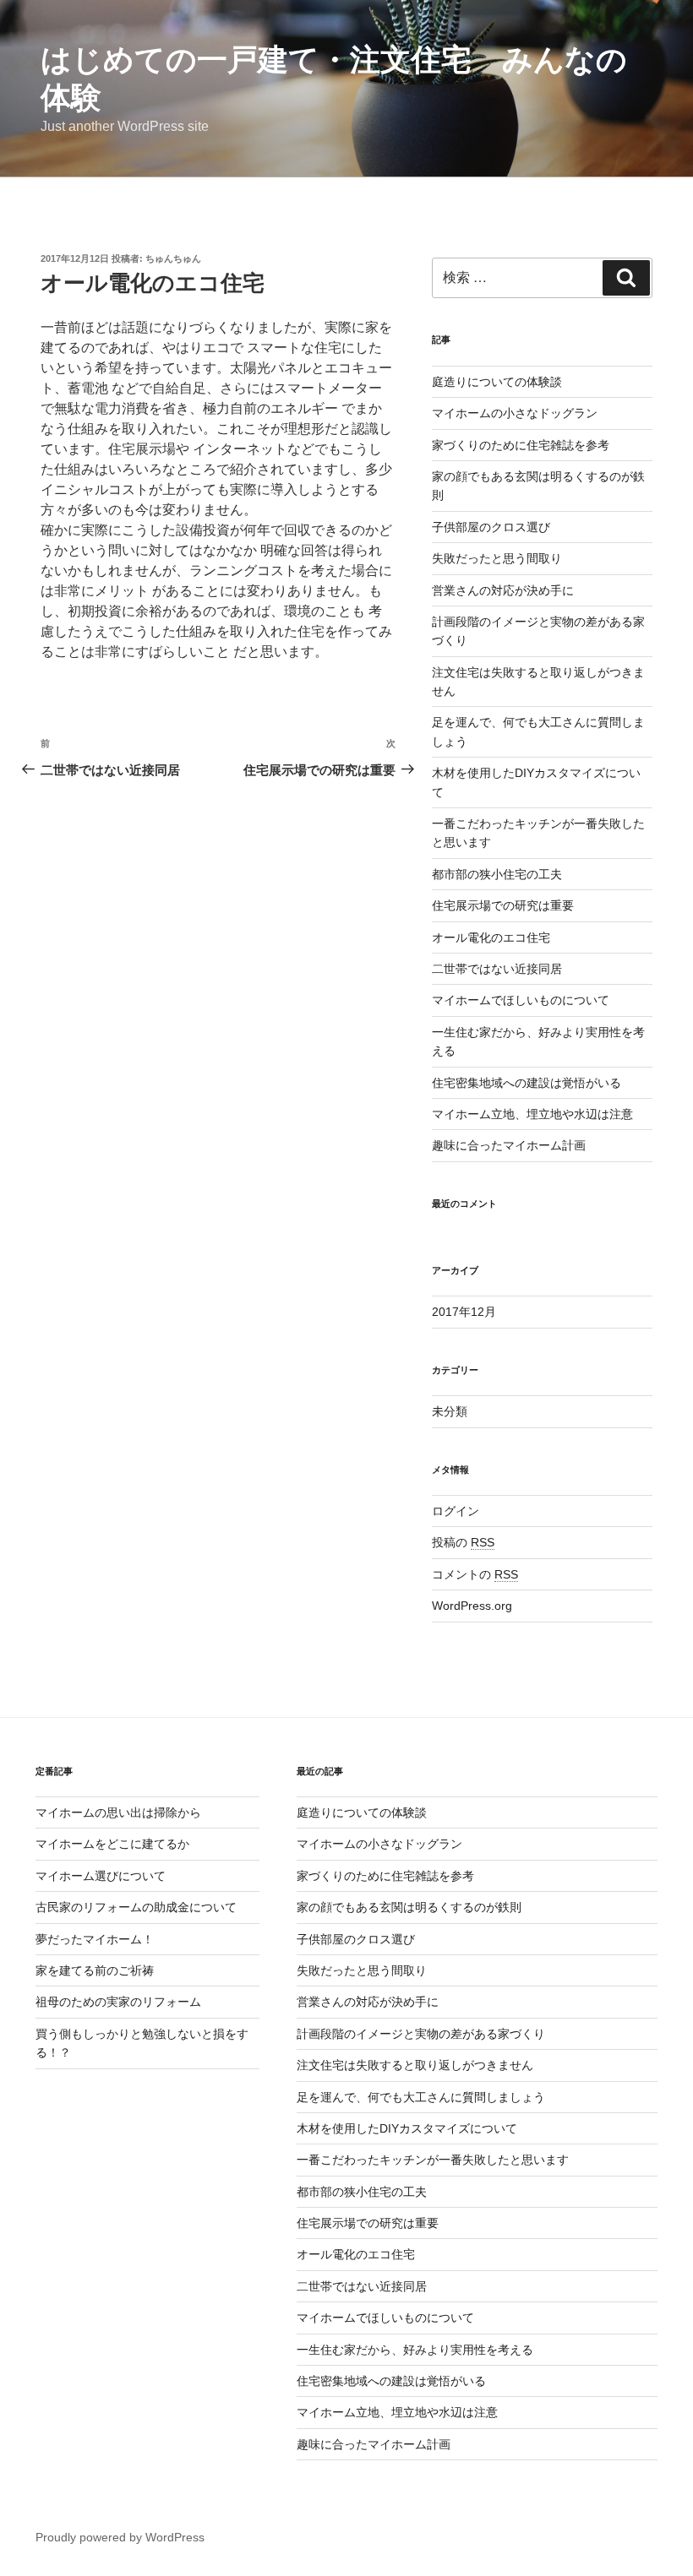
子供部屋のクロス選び (491, 527)
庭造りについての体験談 (497, 382)
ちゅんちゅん (173, 258)
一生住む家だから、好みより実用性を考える (415, 2350)
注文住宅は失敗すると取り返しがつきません (415, 2065)
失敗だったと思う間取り (497, 558)
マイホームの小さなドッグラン (515, 413)
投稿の (463, 1542)
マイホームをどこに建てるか (112, 1844)
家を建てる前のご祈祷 (95, 1970)
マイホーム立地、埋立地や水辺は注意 (532, 1114)
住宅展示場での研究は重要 (503, 905)
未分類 (450, 1411)
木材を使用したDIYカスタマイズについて (407, 2128)
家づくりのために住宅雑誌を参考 (521, 445)
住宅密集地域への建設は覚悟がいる (527, 1083)
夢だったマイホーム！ (95, 1939)
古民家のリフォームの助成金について (136, 1907)
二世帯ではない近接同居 (497, 969)
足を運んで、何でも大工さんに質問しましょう (421, 2097)
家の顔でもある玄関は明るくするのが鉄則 (409, 1907)
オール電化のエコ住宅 (491, 937)
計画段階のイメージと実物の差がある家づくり (421, 2034)
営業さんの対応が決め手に (503, 590)
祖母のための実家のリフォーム (118, 2002)
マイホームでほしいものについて (521, 1000)
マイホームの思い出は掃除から (118, 1812)
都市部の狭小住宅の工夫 (497, 874)
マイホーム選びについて (101, 1876)
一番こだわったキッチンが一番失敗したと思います (433, 2160)
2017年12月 (464, 1312)
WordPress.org (472, 1606)
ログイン (456, 1511)
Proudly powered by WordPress (120, 2537)
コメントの (475, 1574)
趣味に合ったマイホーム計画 (509, 1145)
